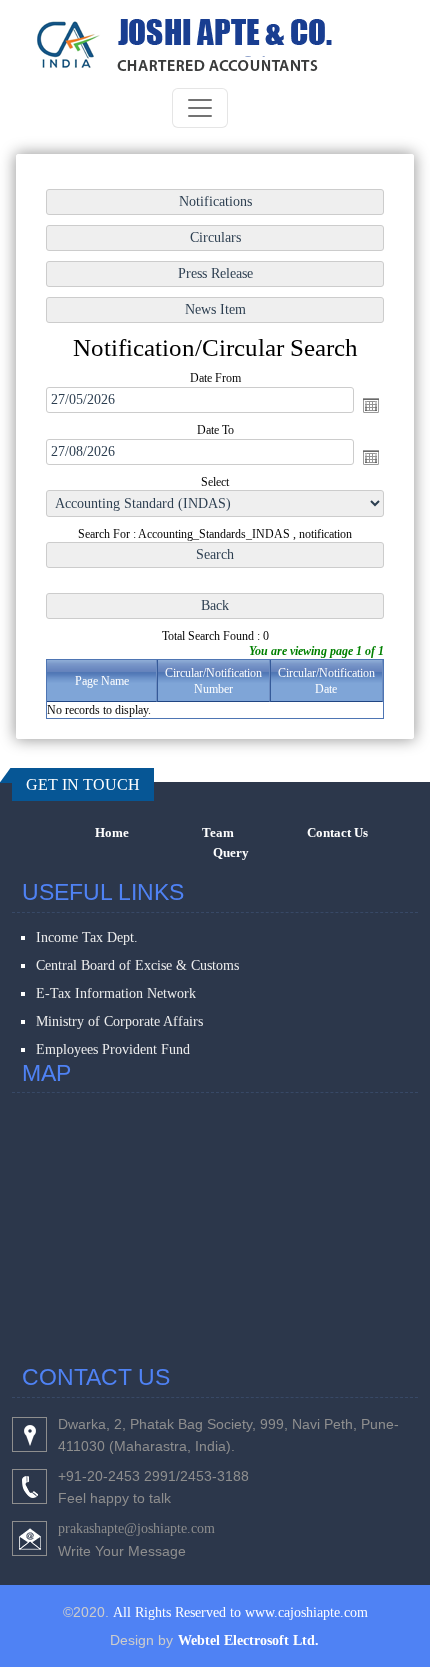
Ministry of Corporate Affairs (119, 1021)
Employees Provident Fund (113, 1049)
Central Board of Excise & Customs (137, 965)
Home (112, 832)
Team (218, 832)
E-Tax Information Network (116, 993)
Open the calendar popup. (371, 405)
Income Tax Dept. (87, 937)
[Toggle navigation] (200, 108)
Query (231, 852)
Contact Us (337, 832)
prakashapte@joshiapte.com (136, 1528)
